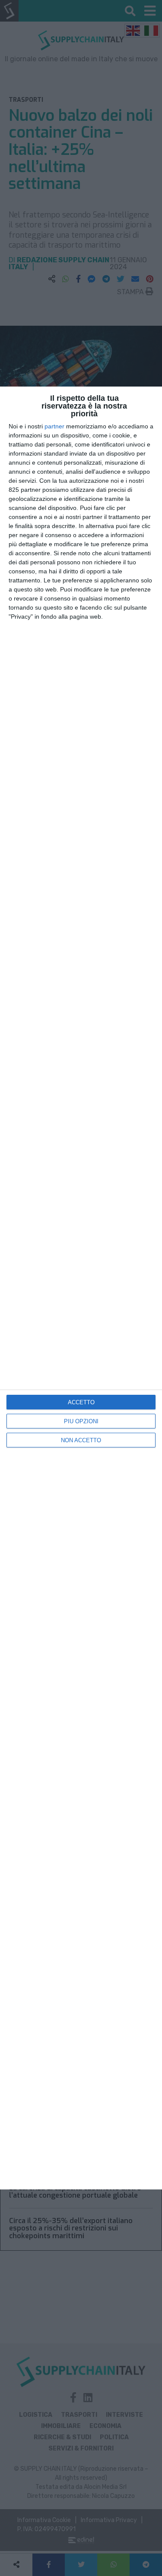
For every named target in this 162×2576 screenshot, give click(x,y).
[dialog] (81, 1288)
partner (54, 426)
